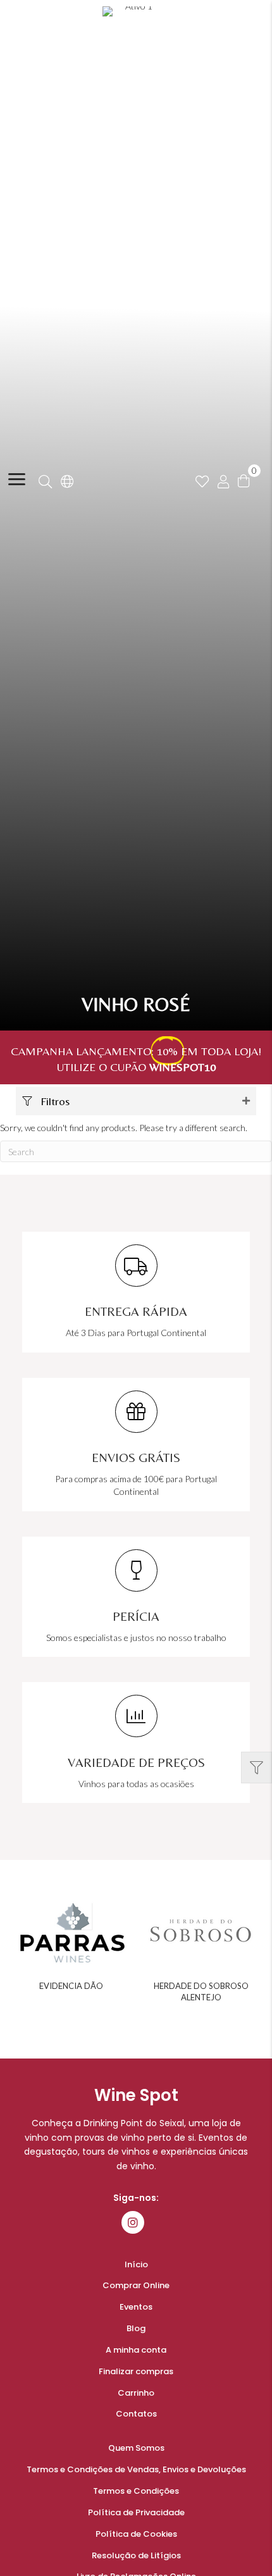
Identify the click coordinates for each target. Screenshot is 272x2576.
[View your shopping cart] (244, 479)
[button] (136, 1101)
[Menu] (17, 480)
